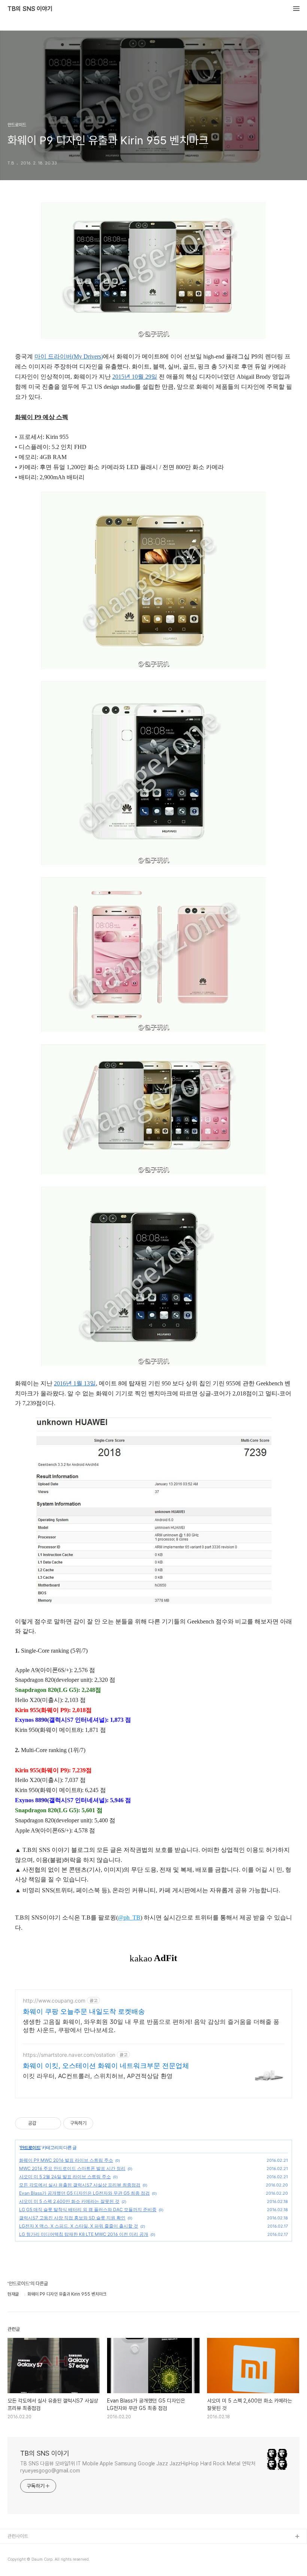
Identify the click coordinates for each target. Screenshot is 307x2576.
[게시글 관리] (53, 2123)
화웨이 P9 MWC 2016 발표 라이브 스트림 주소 (66, 2160)
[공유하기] (43, 2123)
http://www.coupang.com (54, 2001)
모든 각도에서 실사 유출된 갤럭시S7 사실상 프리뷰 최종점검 (80, 2185)
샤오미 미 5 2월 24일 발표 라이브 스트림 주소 (65, 2177)
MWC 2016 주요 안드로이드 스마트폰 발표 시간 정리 (72, 2168)
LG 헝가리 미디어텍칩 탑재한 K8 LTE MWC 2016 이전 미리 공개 (84, 2234)
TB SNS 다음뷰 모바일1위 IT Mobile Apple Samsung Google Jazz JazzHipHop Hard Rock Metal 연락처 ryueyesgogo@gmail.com (138, 2467)
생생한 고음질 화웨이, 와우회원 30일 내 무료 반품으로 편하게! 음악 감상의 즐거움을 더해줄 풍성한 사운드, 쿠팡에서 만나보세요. (151, 2026)
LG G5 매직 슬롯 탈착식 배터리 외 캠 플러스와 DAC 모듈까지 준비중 (88, 2209)
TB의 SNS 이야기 (30, 9)
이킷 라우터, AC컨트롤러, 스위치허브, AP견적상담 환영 (98, 2076)
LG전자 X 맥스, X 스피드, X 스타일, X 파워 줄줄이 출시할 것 (79, 2226)
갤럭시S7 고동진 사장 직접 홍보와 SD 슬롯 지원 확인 (72, 2218)
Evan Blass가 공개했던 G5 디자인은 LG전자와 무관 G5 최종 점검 (84, 2193)
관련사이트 (18, 2536)
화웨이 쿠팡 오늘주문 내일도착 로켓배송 (84, 2011)
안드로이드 (30, 2147)
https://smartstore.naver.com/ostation (69, 2055)
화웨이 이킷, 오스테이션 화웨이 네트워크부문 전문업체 (106, 2066)
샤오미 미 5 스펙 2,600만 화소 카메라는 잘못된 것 (69, 2201)
